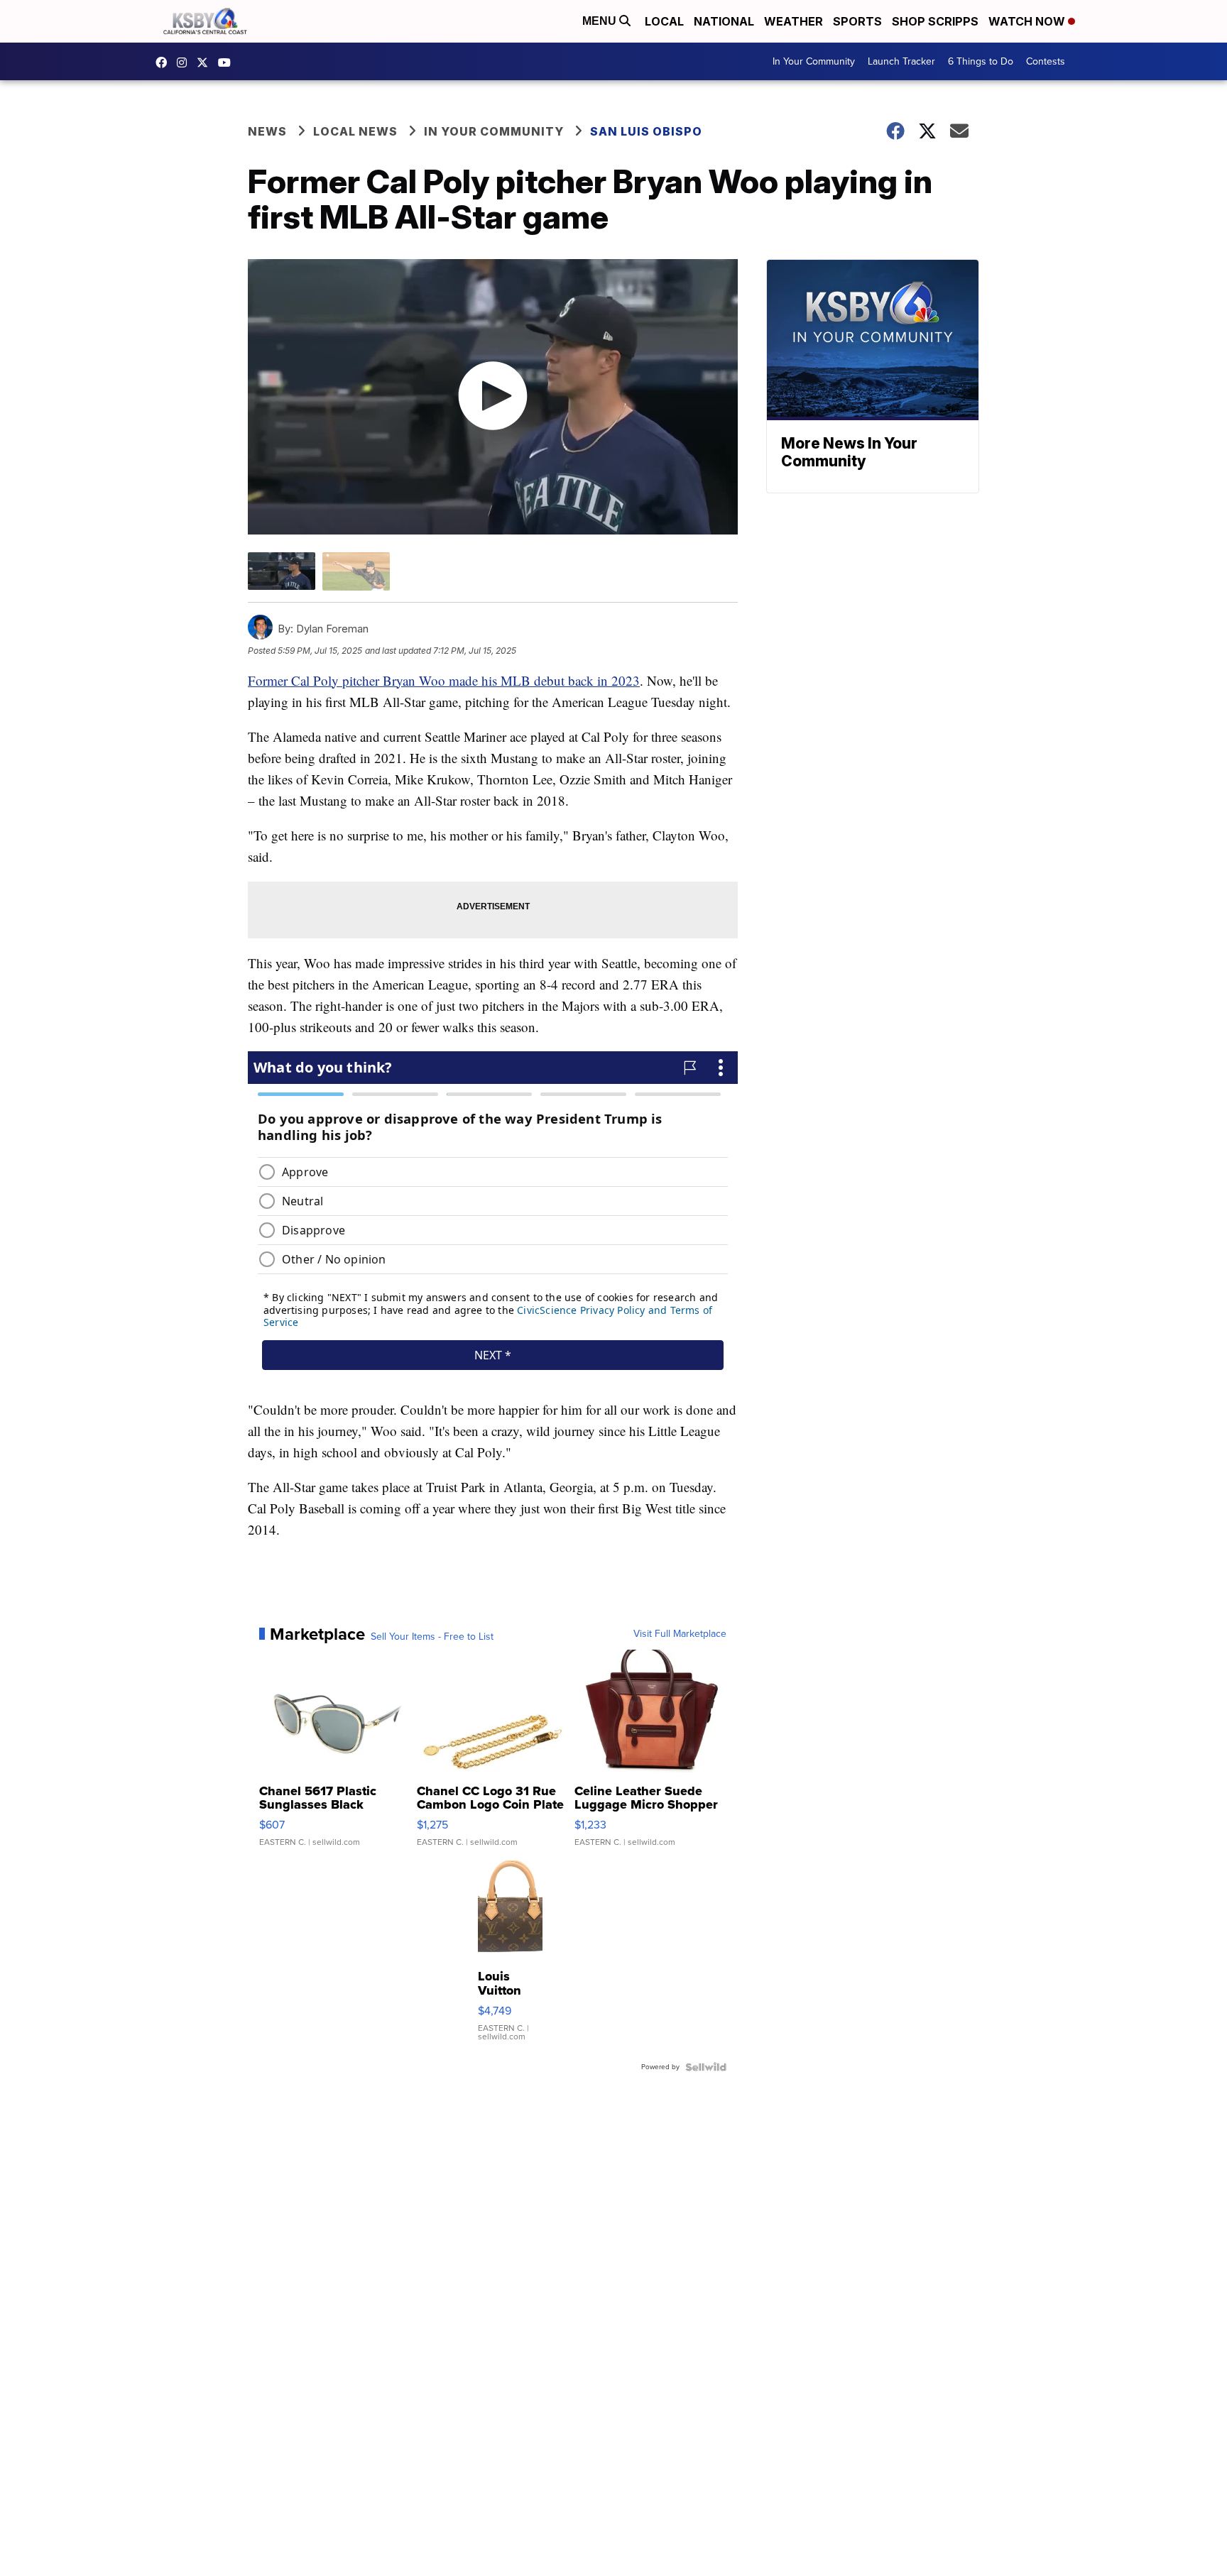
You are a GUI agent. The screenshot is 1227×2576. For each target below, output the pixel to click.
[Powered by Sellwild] (706, 2067)
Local (664, 21)
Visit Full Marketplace (680, 1634)
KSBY (206, 62)
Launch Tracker (901, 61)
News (267, 131)
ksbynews (165, 62)
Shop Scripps (935, 21)
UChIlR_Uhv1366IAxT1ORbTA (228, 62)
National (724, 21)
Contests (1046, 61)
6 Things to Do (981, 61)
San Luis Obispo (646, 131)
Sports (857, 21)
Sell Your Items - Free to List (432, 1637)
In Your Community (814, 61)
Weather (794, 21)
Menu (601, 21)
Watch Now (1028, 21)
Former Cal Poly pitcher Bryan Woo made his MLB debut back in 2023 (444, 680)
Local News (355, 131)
